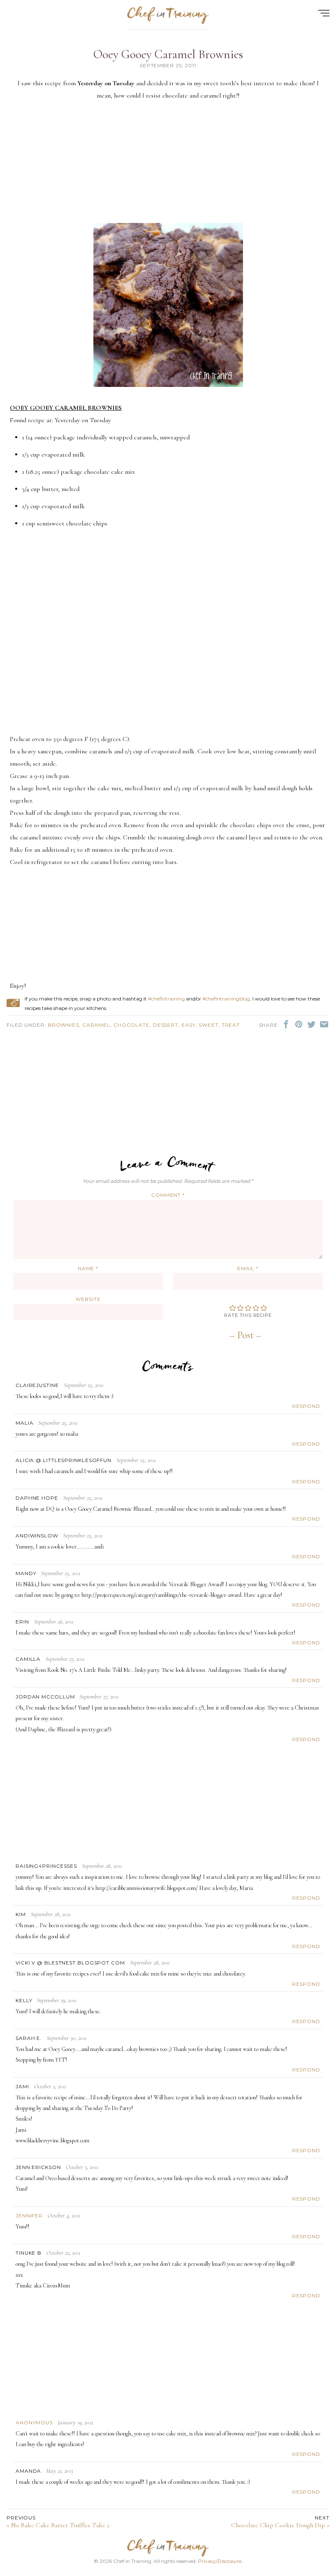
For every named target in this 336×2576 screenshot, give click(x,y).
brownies (64, 1025)
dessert (166, 1025)
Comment (168, 1195)
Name (88, 1268)
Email (248, 1268)
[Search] (315, 37)
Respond (306, 1406)
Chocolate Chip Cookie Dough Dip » (280, 2522)
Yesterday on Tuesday (83, 420)
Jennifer (29, 2216)
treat (231, 1025)
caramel (96, 1025)
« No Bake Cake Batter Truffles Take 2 (58, 2522)
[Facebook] (287, 1024)
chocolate (132, 1025)
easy (189, 1025)
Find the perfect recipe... (53, 37)
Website (88, 1299)
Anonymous (34, 2423)
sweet (209, 1025)
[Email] (324, 1024)
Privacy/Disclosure (220, 2561)
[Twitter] (312, 1024)
